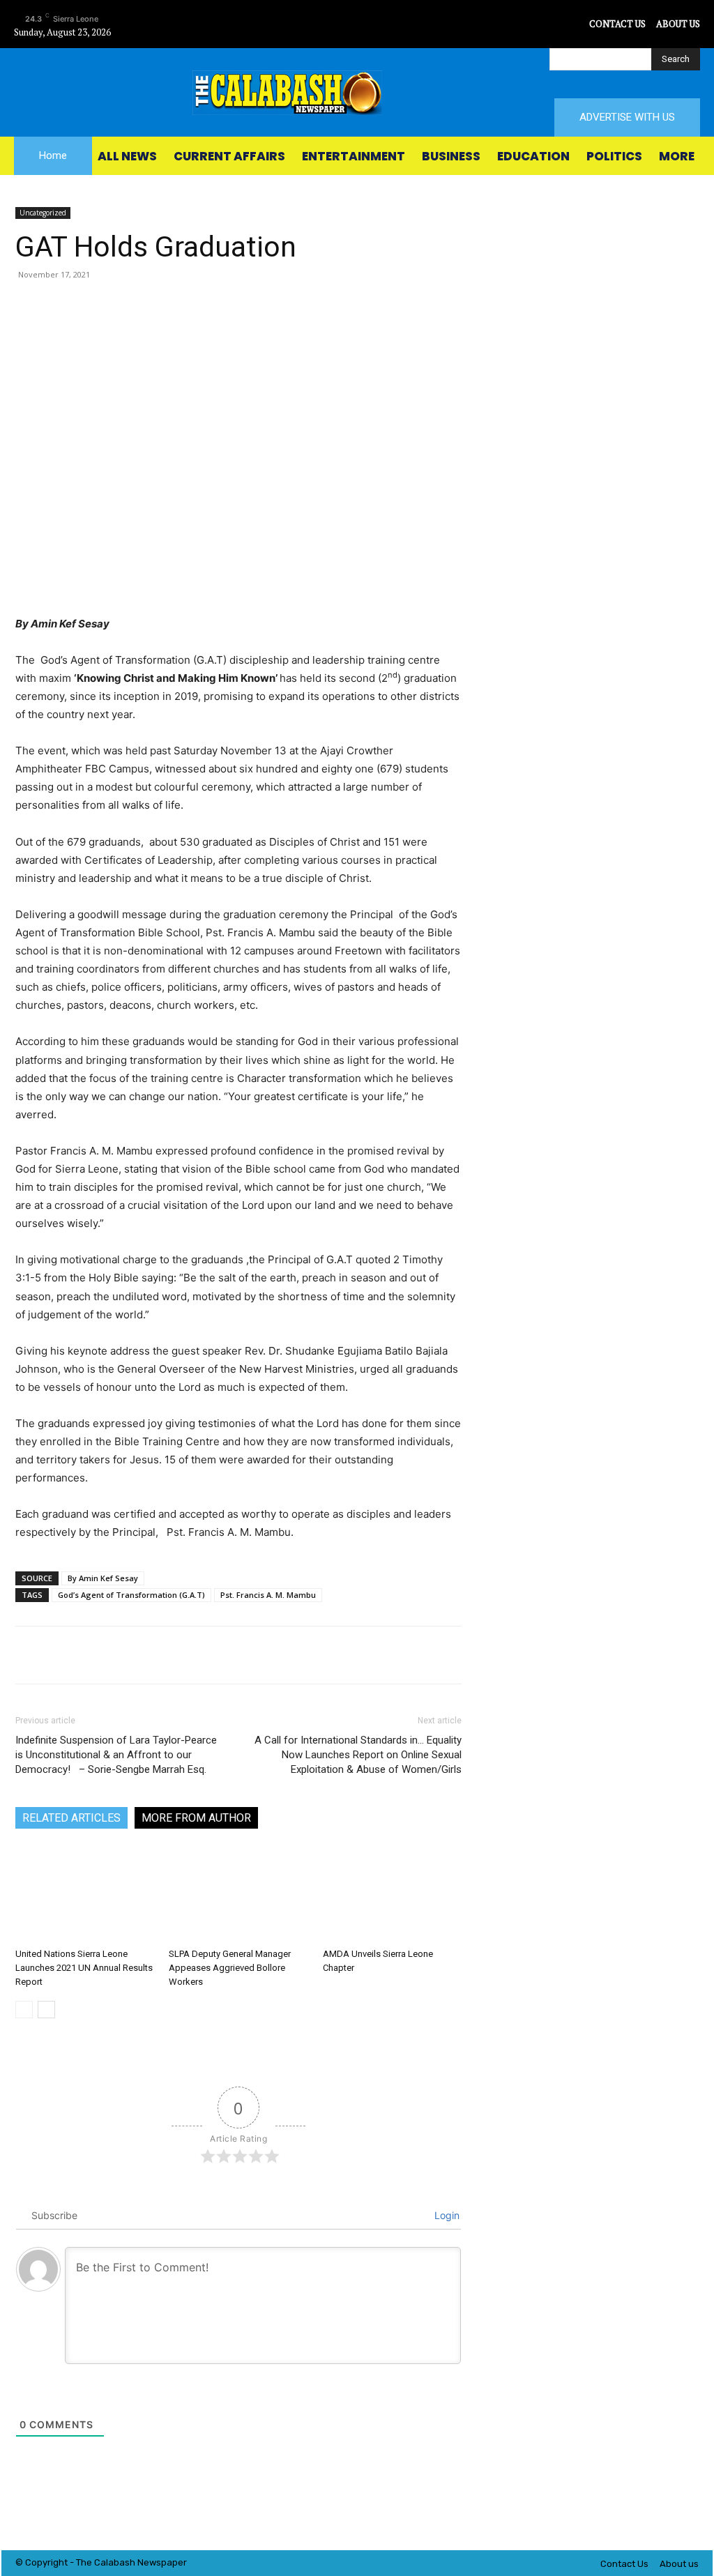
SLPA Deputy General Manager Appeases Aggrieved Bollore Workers (230, 1968)
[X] (577, 24)
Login (446, 2215)
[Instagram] (546, 24)
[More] (373, 306)
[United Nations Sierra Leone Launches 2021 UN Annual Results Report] (85, 1895)
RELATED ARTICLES (71, 1818)
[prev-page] (24, 2010)
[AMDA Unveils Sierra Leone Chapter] (392, 1895)
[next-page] (46, 2010)
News (149, 2562)
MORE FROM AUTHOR (196, 1818)
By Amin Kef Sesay (103, 1578)
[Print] (276, 306)
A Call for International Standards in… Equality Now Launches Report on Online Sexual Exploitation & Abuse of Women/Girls (358, 1755)
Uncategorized (43, 213)
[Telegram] (308, 306)
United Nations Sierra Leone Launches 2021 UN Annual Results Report (84, 1968)
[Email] (244, 306)
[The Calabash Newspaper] (357, 93)
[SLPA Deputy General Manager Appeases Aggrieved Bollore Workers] (238, 1895)
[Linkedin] (212, 306)
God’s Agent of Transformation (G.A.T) (131, 1595)
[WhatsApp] (180, 306)
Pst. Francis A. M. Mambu (268, 1595)
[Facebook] (514, 24)
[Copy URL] (340, 306)
